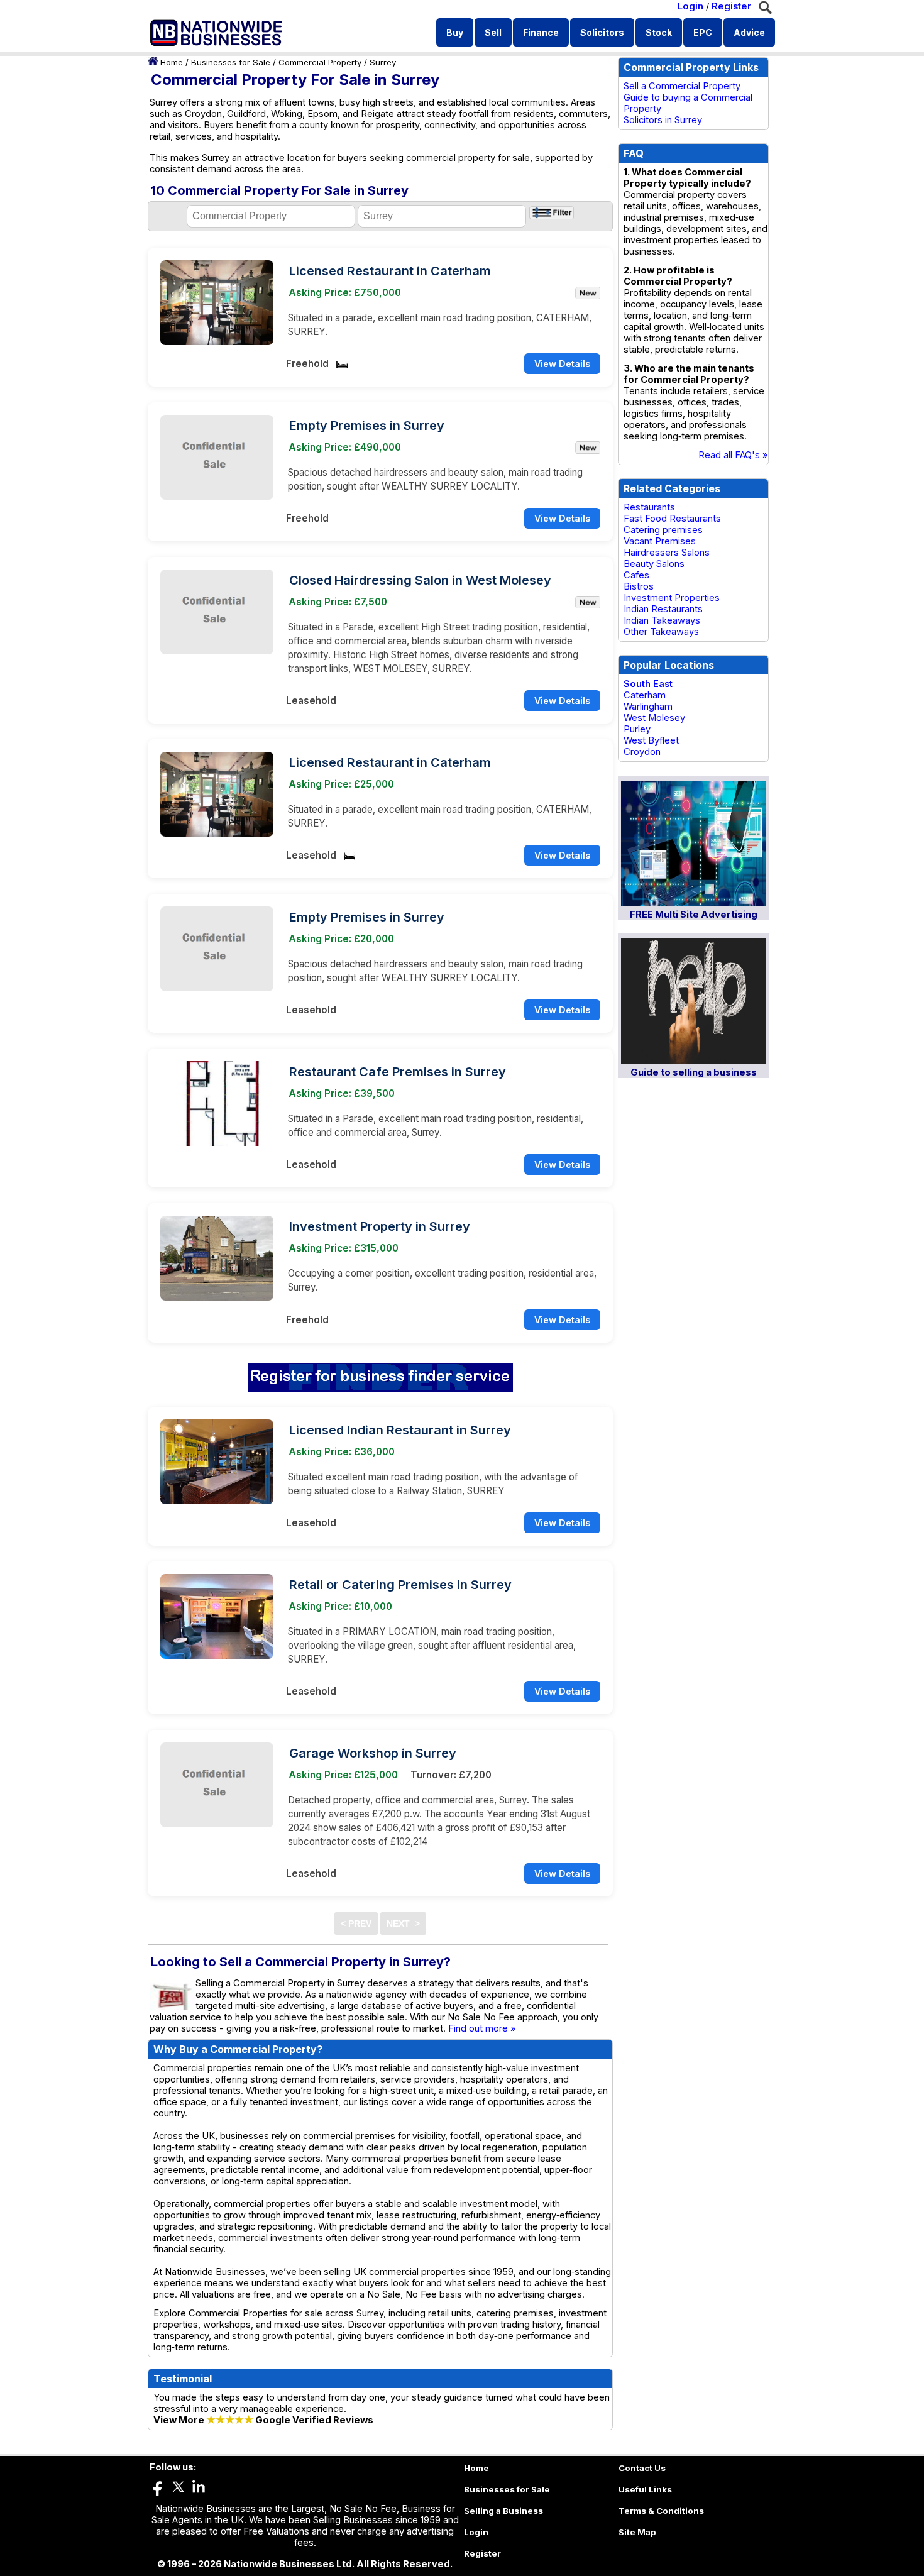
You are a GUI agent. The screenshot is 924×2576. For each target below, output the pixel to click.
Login (690, 6)
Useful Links (645, 2489)
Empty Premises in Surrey (367, 426)
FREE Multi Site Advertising (694, 915)
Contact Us (642, 2468)
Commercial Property (320, 62)
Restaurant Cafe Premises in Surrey (398, 1072)
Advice (749, 32)
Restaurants (649, 507)
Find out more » (482, 2028)
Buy (455, 32)
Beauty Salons (654, 564)
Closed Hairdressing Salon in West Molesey (420, 580)
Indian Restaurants (663, 609)
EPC (703, 32)
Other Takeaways (661, 632)
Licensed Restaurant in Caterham (390, 271)
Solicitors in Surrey (663, 120)
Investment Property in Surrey (380, 1226)
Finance (541, 32)
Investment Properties (672, 598)
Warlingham (648, 707)
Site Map (637, 2532)
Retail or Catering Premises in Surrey (400, 1585)
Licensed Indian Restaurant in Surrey (400, 1430)
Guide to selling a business (694, 1072)
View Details (562, 364)
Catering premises (663, 530)
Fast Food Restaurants (672, 519)
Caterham (645, 695)
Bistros (639, 586)
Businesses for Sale (231, 62)
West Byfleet (651, 740)
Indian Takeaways (662, 620)
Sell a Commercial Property (682, 86)
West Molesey (654, 718)
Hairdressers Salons (667, 553)
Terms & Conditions (661, 2511)
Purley (637, 729)
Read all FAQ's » (733, 455)
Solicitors (602, 32)
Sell (493, 32)
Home (172, 62)
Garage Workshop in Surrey (373, 1753)
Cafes (636, 575)
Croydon (642, 752)
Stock (659, 32)
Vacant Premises (660, 541)
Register (731, 6)
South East (648, 684)
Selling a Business (503, 2511)
